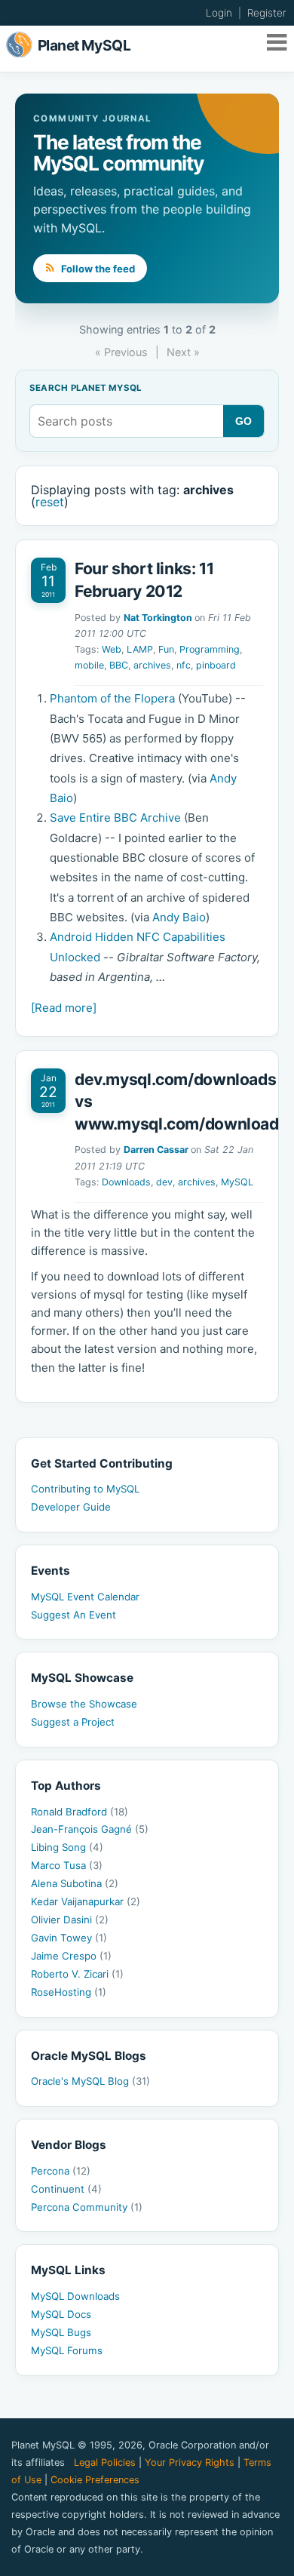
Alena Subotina (75, 1883)
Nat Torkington (158, 618)
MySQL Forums (67, 2350)
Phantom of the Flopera (112, 698)
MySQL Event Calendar (85, 1597)
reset (50, 502)
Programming (210, 649)
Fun (166, 649)
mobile (89, 665)
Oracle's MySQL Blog (90, 2081)
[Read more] (64, 1008)
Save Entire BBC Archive (115, 818)
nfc (184, 665)
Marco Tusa (67, 1865)
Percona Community (87, 2207)
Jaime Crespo (71, 1956)
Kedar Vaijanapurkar (86, 1901)
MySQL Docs (61, 2314)
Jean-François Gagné (90, 1829)
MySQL (237, 1182)
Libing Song (67, 1847)
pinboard (216, 665)
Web (112, 649)
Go (244, 421)
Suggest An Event (73, 1615)
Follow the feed (97, 269)
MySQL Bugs (61, 2332)
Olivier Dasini (70, 1920)
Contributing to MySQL (85, 1489)
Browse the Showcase (84, 1704)
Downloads (126, 1182)
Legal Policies (105, 2462)
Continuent (66, 2189)
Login (219, 13)
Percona (61, 2171)
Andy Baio (179, 917)
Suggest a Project (73, 1722)
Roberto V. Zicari (77, 1974)
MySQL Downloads (75, 2296)
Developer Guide (71, 1507)
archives (152, 665)
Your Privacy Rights (190, 2462)
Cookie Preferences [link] (95, 2480)
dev (164, 1182)
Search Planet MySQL (86, 389)
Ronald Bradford (80, 1812)
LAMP (140, 649)
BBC (119, 665)
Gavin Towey (69, 1938)
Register (267, 13)
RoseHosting (69, 1992)
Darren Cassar (156, 1150)
